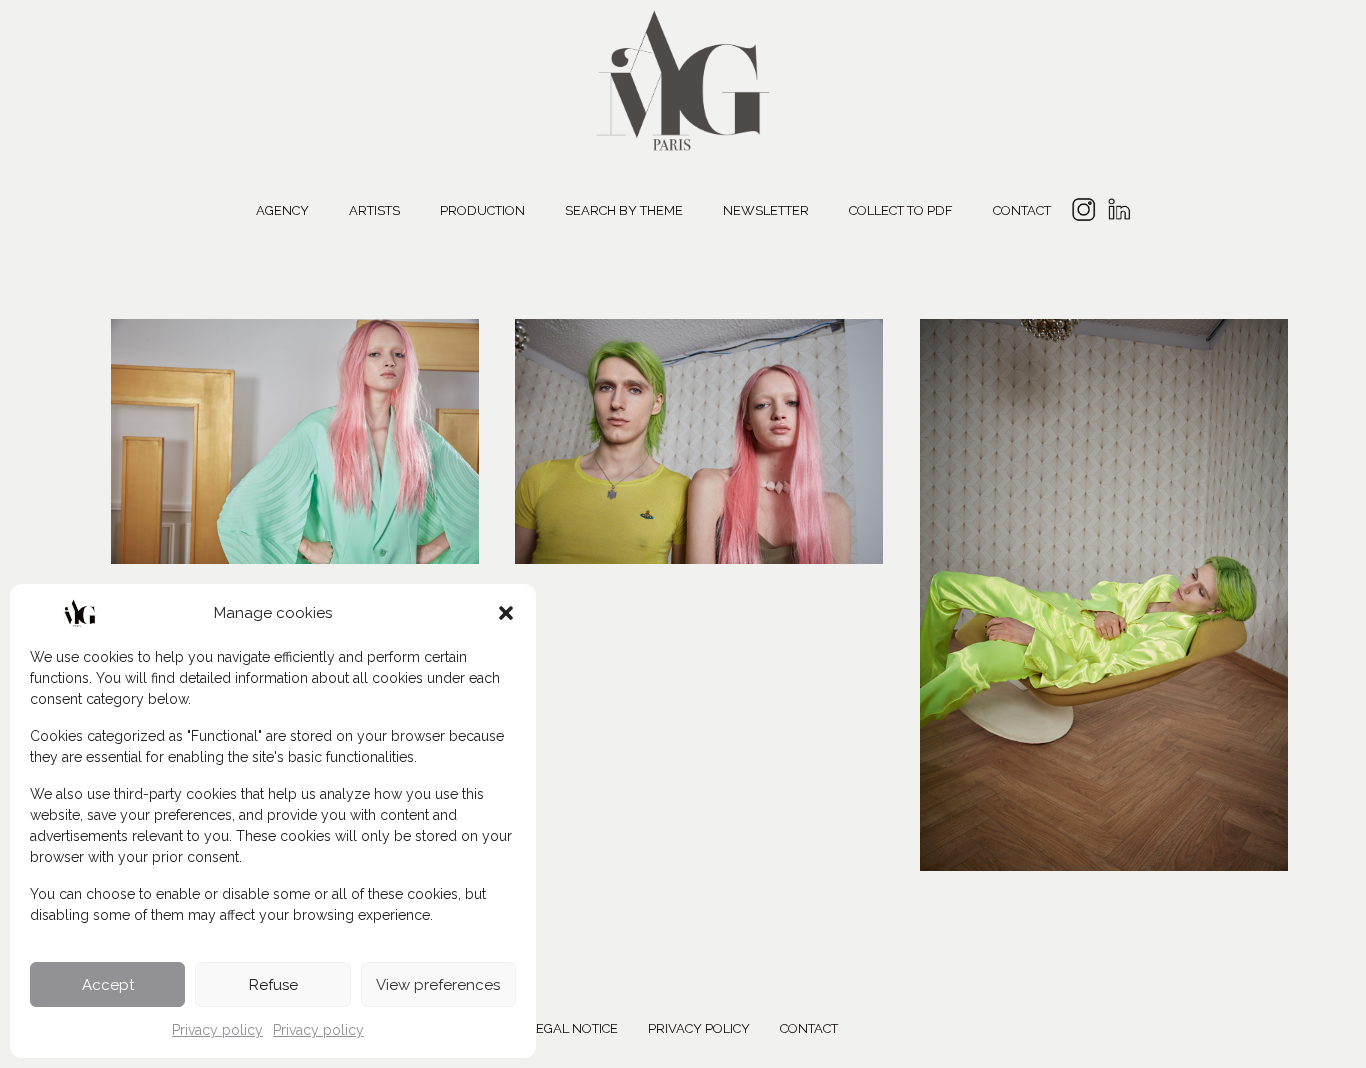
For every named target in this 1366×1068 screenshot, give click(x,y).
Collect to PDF (901, 210)
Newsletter (766, 210)
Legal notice (573, 1028)
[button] (506, 613)
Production (482, 210)
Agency (282, 210)
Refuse (273, 985)
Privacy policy (217, 1030)
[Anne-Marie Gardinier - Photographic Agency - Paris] (683, 77)
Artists (374, 210)
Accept (108, 985)
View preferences (438, 985)
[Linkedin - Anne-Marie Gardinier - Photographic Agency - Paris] (1118, 212)
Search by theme (624, 210)
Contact (1022, 210)
